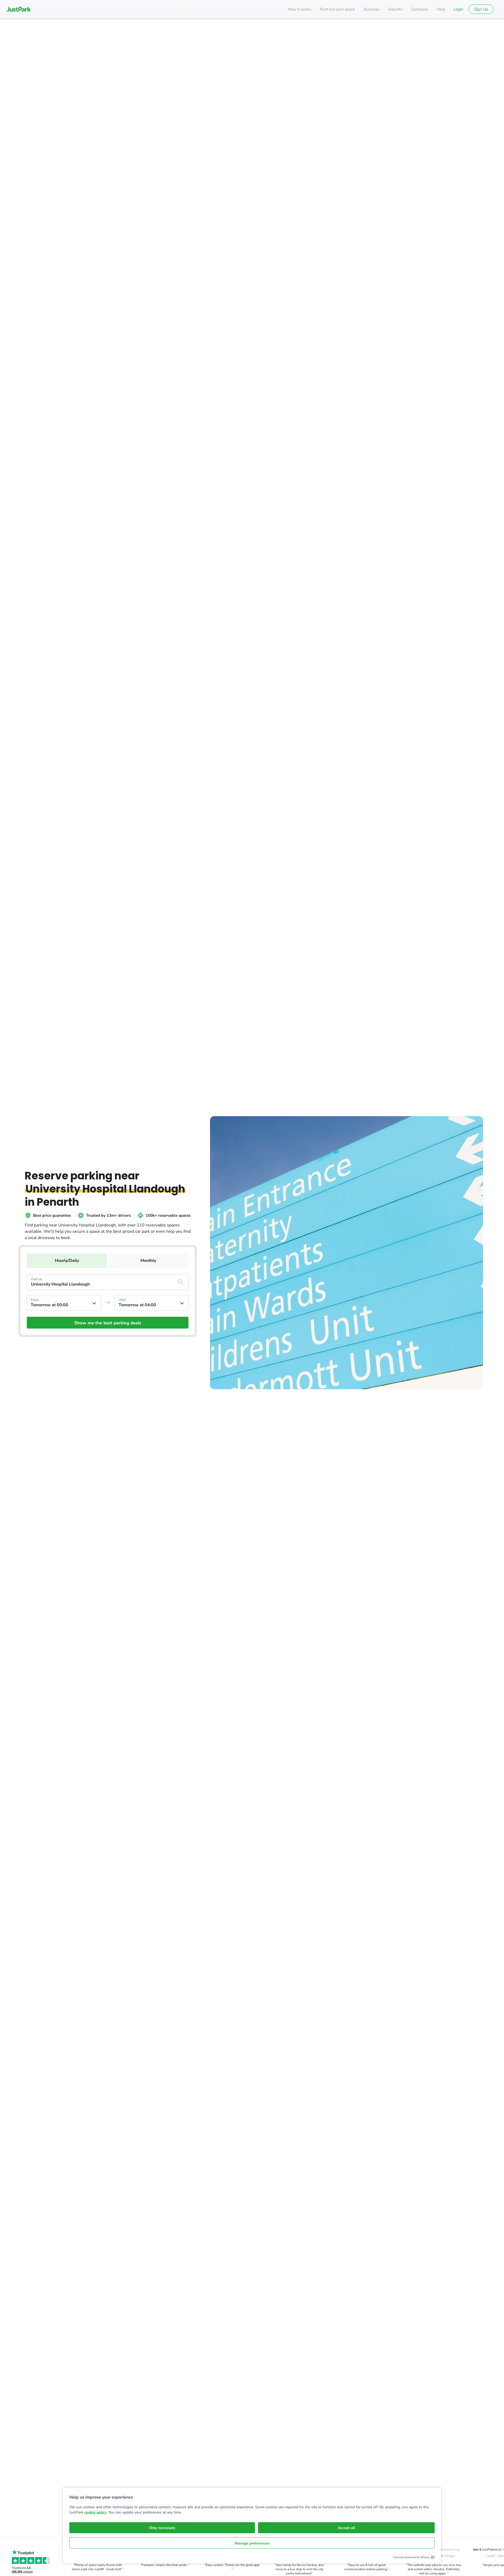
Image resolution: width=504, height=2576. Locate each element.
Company (419, 9)
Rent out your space (337, 9)
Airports (395, 9)
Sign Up (481, 9)
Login (458, 9)
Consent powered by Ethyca (411, 2557)
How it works (299, 9)
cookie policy (95, 2512)
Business (372, 9)
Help (441, 9)
